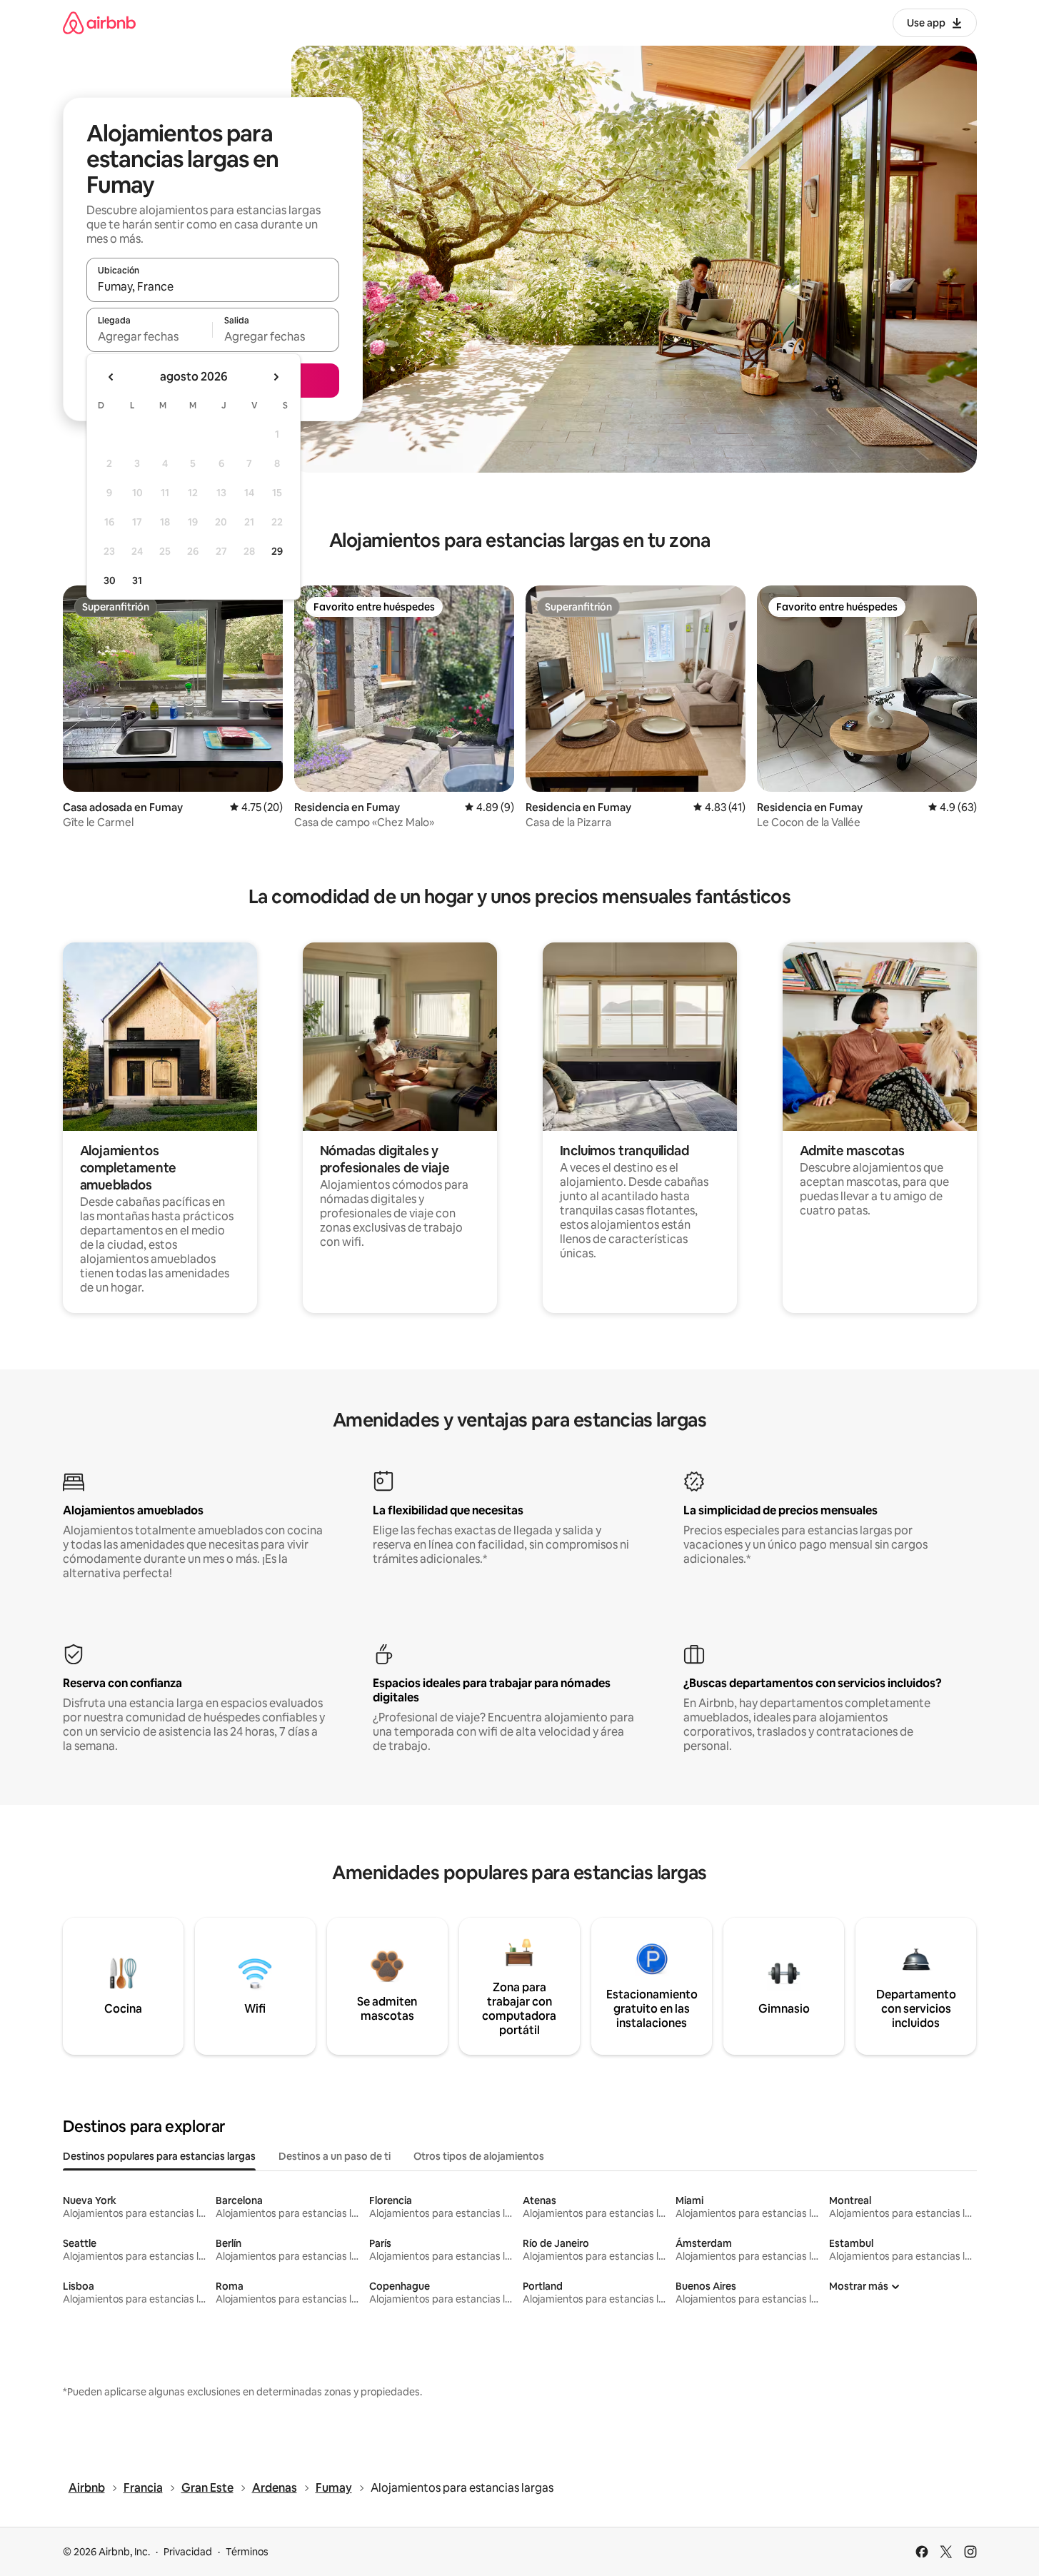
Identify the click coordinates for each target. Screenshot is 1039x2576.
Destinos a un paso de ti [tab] (335, 2156)
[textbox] (150, 336)
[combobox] (213, 286)
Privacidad (188, 2552)
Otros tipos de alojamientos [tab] (479, 2156)
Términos (247, 2552)
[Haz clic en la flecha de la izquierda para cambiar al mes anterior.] (111, 377)
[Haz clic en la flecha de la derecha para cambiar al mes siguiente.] (276, 377)
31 (137, 580)
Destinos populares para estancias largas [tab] (159, 2156)
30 (110, 580)
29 (277, 551)
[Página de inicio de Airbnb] (99, 22)
